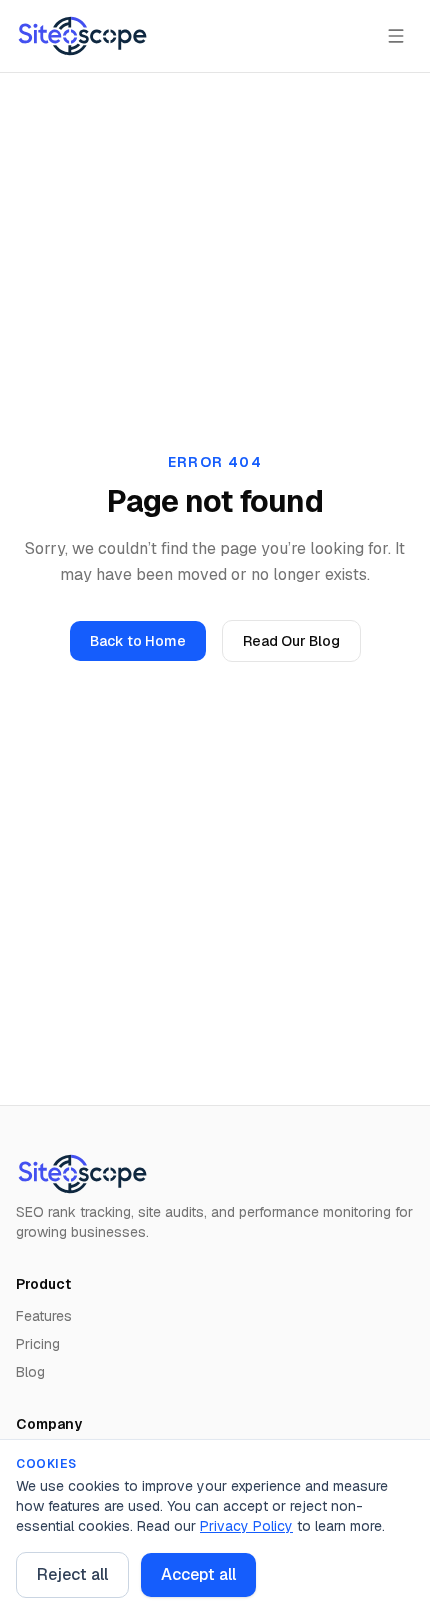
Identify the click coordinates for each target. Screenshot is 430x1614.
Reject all (72, 1574)
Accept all (198, 1574)
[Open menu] (396, 36)
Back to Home (138, 641)
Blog (30, 1372)
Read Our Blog (291, 641)
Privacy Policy (246, 1526)
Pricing (38, 1344)
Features (44, 1316)
